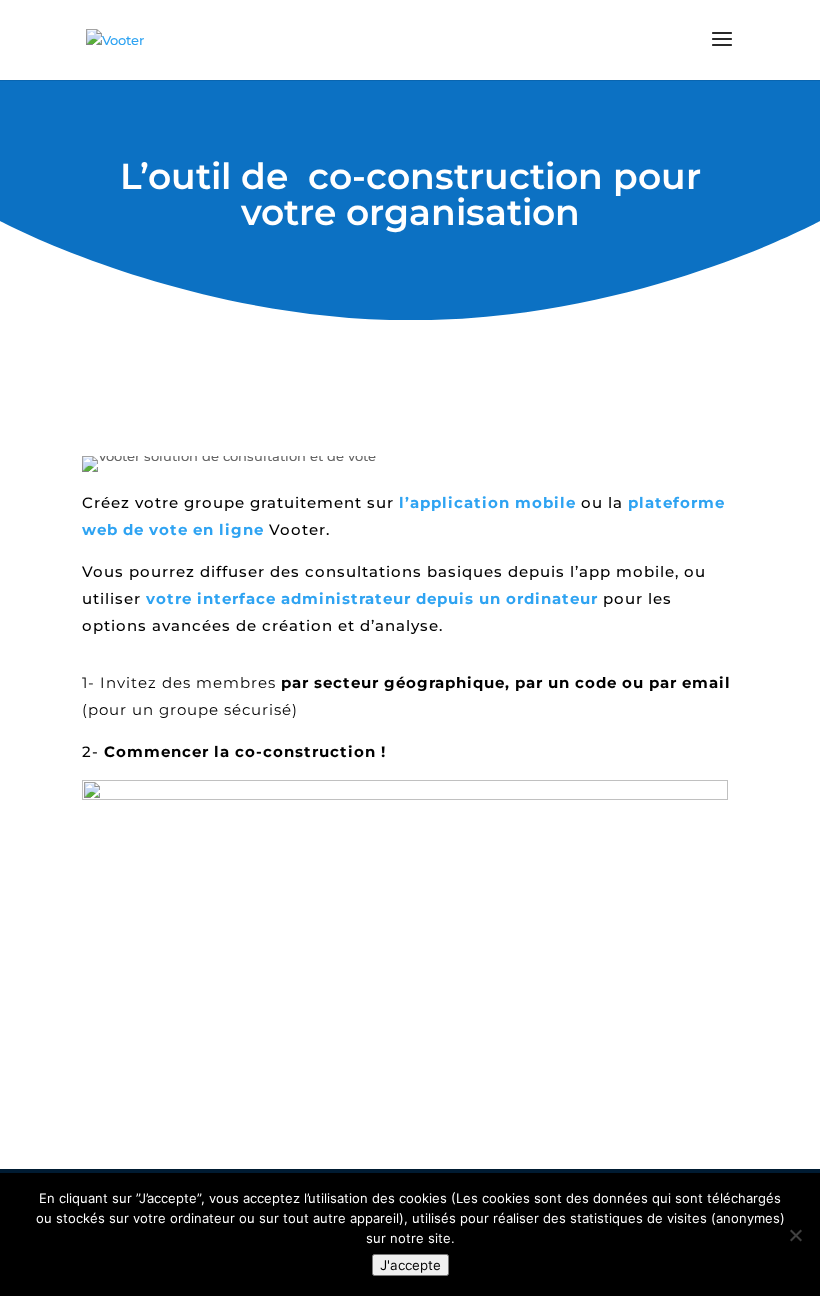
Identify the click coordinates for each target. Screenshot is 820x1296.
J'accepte (410, 1265)
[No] (795, 1235)
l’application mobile (487, 502)
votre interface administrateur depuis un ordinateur (372, 598)
